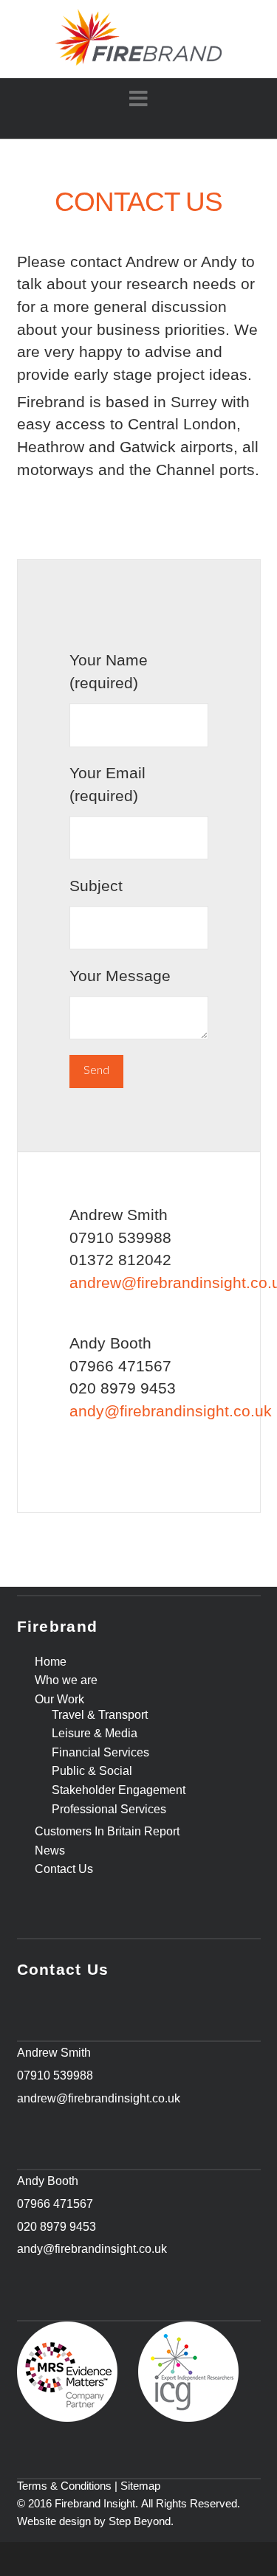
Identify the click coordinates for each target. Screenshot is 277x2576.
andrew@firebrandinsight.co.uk (99, 2098)
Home (51, 1662)
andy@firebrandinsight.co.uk (171, 1411)
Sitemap (140, 2486)
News (50, 1851)
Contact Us (64, 1869)
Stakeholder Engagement (119, 1790)
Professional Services (109, 1810)
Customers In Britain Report (107, 1832)
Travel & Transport (100, 1715)
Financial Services (100, 1753)
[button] (138, 99)
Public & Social (92, 1771)
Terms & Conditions (64, 2486)
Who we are (66, 1680)
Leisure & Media (95, 1734)
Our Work (59, 1700)
